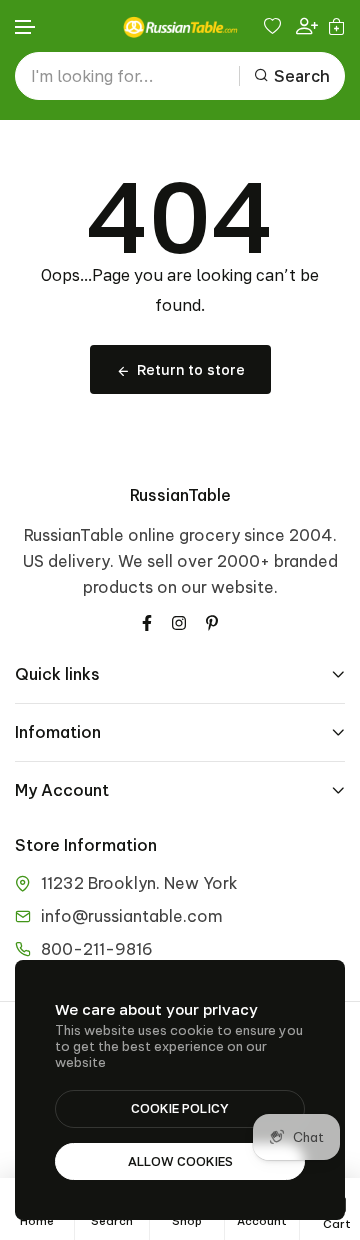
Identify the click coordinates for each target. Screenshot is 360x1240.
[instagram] (179, 621)
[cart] (336, 26)
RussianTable (180, 495)
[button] (26, 27)
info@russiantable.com (132, 916)
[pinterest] (212, 621)
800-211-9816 (97, 949)
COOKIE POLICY (180, 1108)
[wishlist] (275, 26)
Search (302, 76)
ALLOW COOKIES (180, 1161)
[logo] (179, 27)
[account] (307, 26)
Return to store (191, 369)
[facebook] (147, 621)
